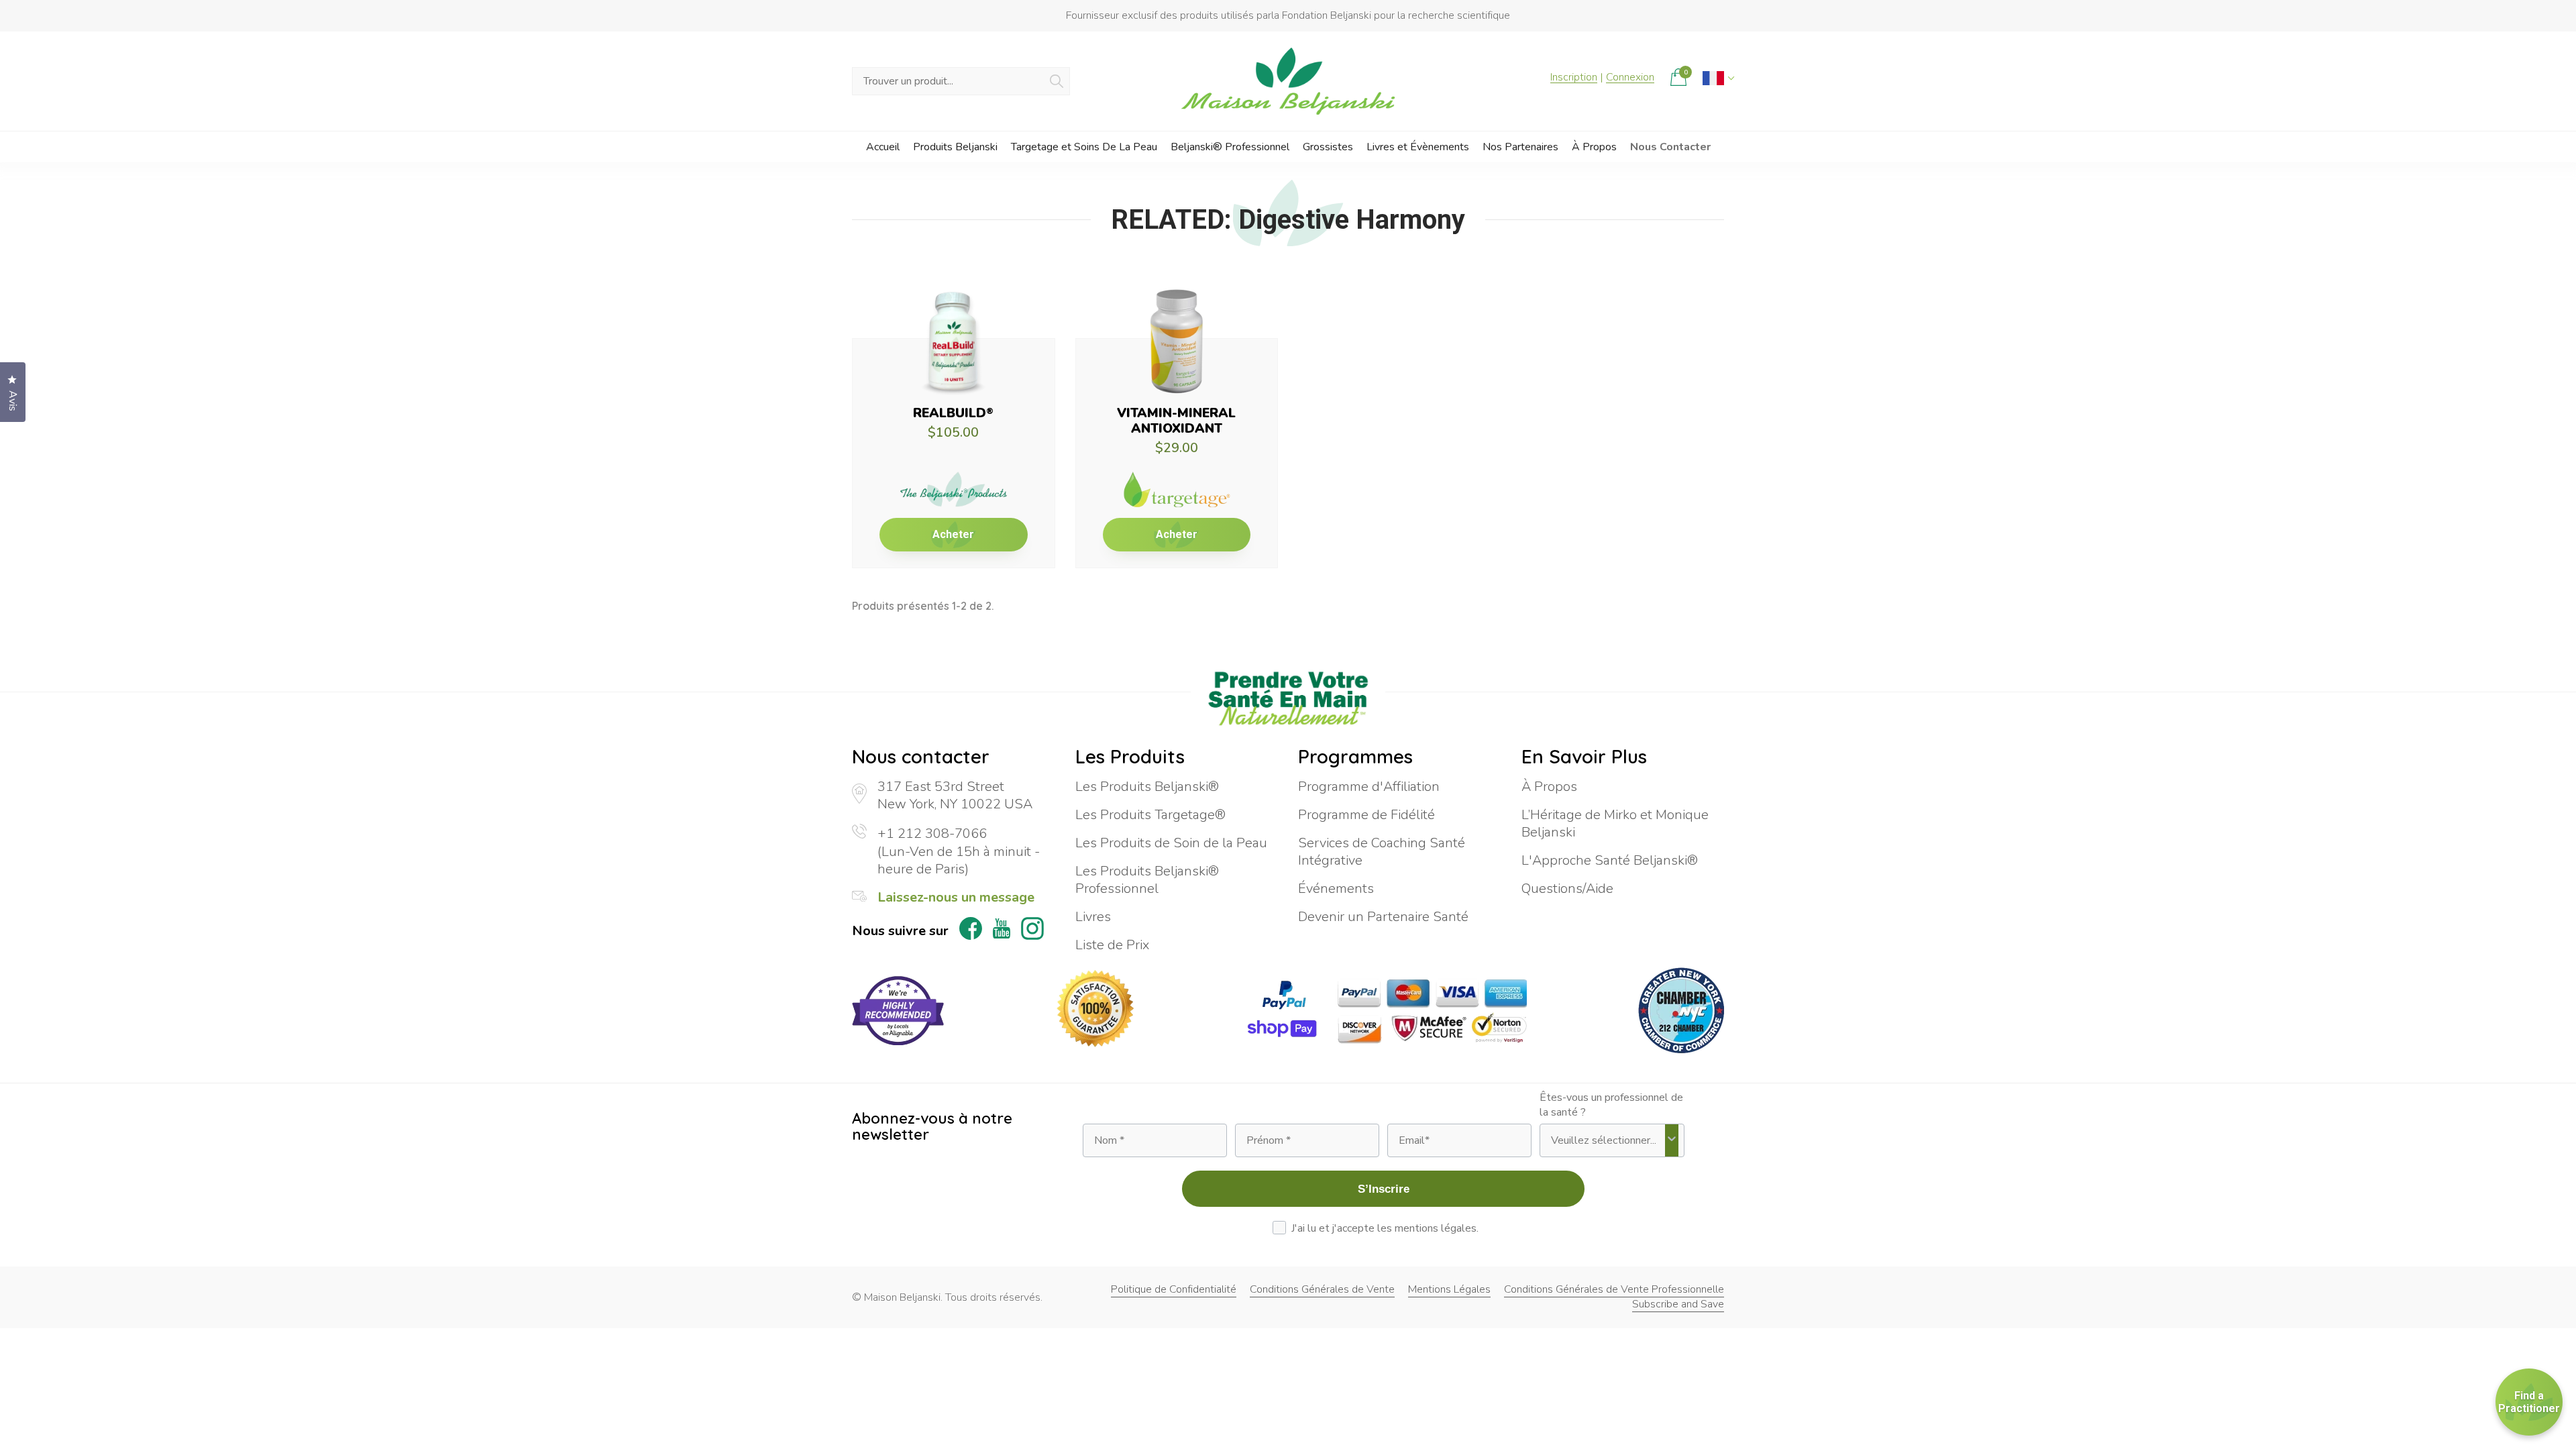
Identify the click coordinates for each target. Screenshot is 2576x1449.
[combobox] (1608, 1140)
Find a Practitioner (2529, 1402)
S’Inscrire (1384, 1189)
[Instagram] (1032, 931)
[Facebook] (971, 931)
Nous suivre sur (900, 931)
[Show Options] (1672, 1140)
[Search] (1057, 81)
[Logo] (1288, 81)
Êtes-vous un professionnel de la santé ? (1611, 1105)
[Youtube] (1002, 931)
